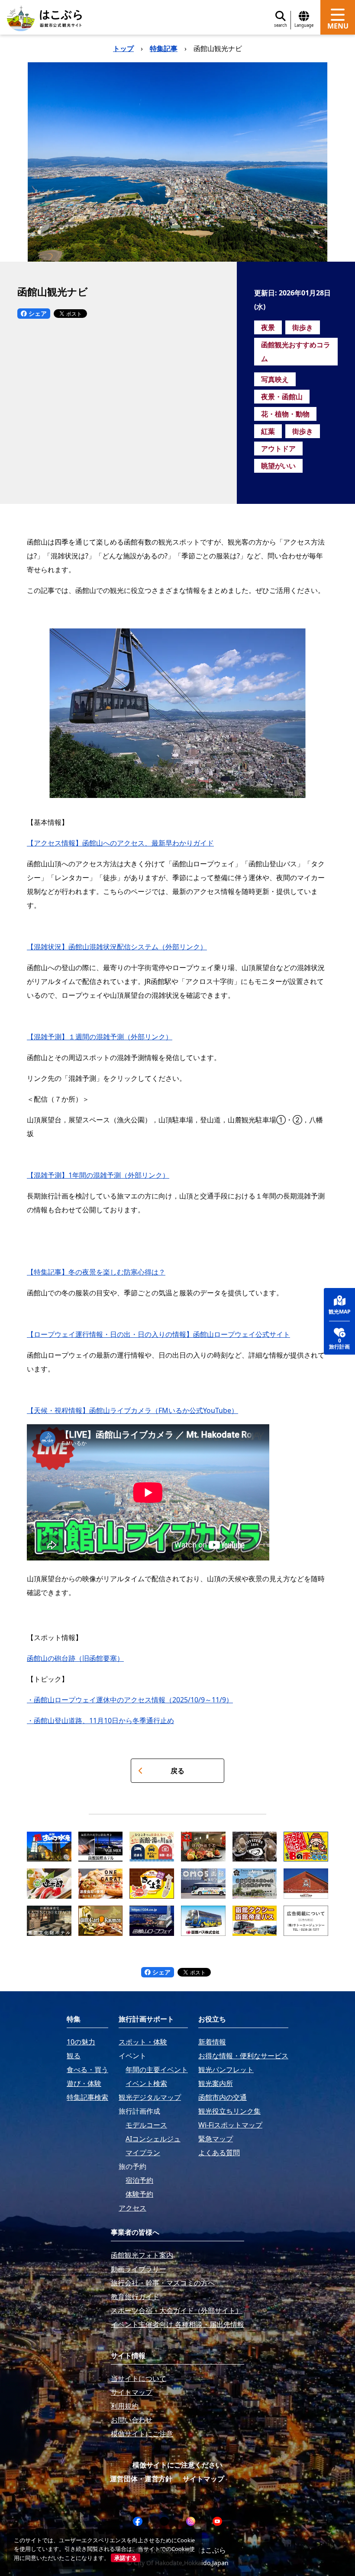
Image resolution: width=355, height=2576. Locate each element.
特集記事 (164, 48)
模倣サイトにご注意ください (177, 2465)
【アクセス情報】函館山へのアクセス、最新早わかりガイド (120, 843)
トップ (123, 48)
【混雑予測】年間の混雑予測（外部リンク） (98, 1175)
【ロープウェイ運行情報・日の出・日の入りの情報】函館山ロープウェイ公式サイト (158, 1334)
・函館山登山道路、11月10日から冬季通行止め (100, 1721)
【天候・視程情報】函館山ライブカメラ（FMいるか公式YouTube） (132, 1410)
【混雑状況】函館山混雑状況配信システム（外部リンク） (117, 947)
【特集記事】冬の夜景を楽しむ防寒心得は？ (96, 1272)
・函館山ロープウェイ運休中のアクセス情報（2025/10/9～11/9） (130, 1700)
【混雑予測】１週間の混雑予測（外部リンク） (100, 1037)
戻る (177, 1771)
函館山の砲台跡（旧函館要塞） (75, 1658)
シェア (37, 313)
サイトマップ (203, 2479)
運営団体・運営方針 (141, 2479)
